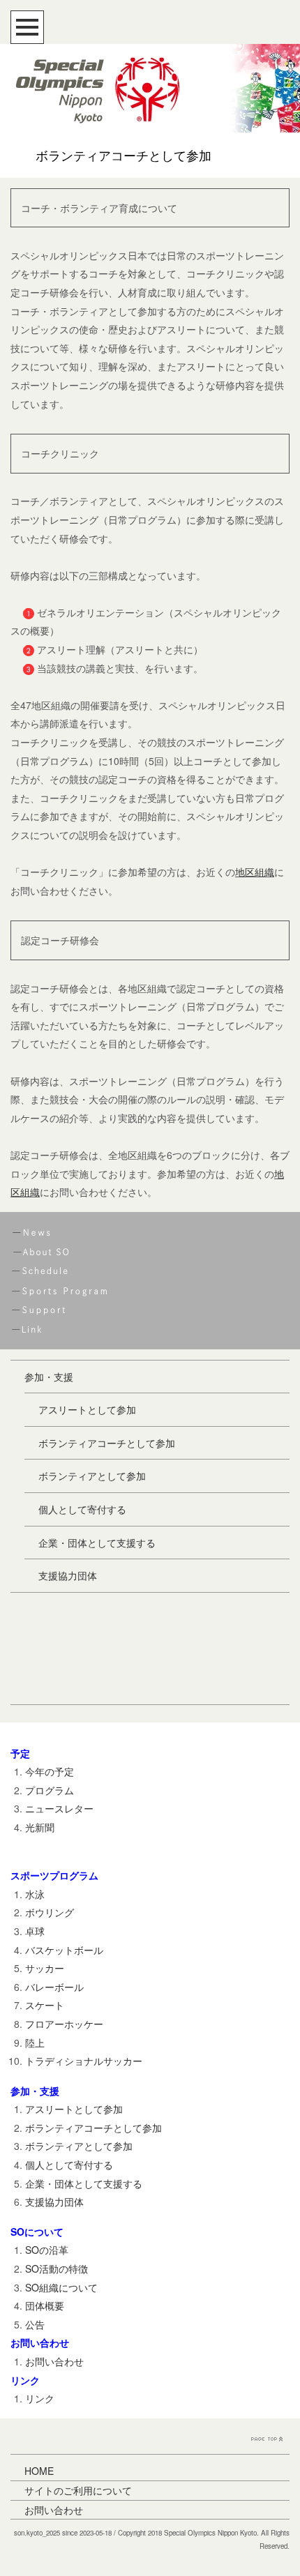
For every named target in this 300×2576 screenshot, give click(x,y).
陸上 (35, 2043)
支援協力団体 (68, 1575)
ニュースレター (59, 1808)
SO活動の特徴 (57, 2268)
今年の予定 (50, 1771)
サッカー (45, 1968)
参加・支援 (49, 1377)
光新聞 (40, 1827)
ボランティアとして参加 (92, 1476)
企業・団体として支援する (97, 1543)
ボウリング (50, 1912)
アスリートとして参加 (87, 1409)
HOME (39, 2471)
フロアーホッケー (64, 2024)
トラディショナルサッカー (84, 2061)
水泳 (35, 1894)
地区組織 (255, 872)
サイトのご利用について (78, 2490)
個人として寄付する (82, 1509)
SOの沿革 (47, 2250)
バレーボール (54, 1987)
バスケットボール (64, 1950)
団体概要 (45, 2305)
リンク (40, 2398)
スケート (45, 2005)
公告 (35, 2324)
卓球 (35, 1931)
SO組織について (61, 2287)
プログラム (50, 1790)
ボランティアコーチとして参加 (107, 1443)
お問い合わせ (54, 2361)
